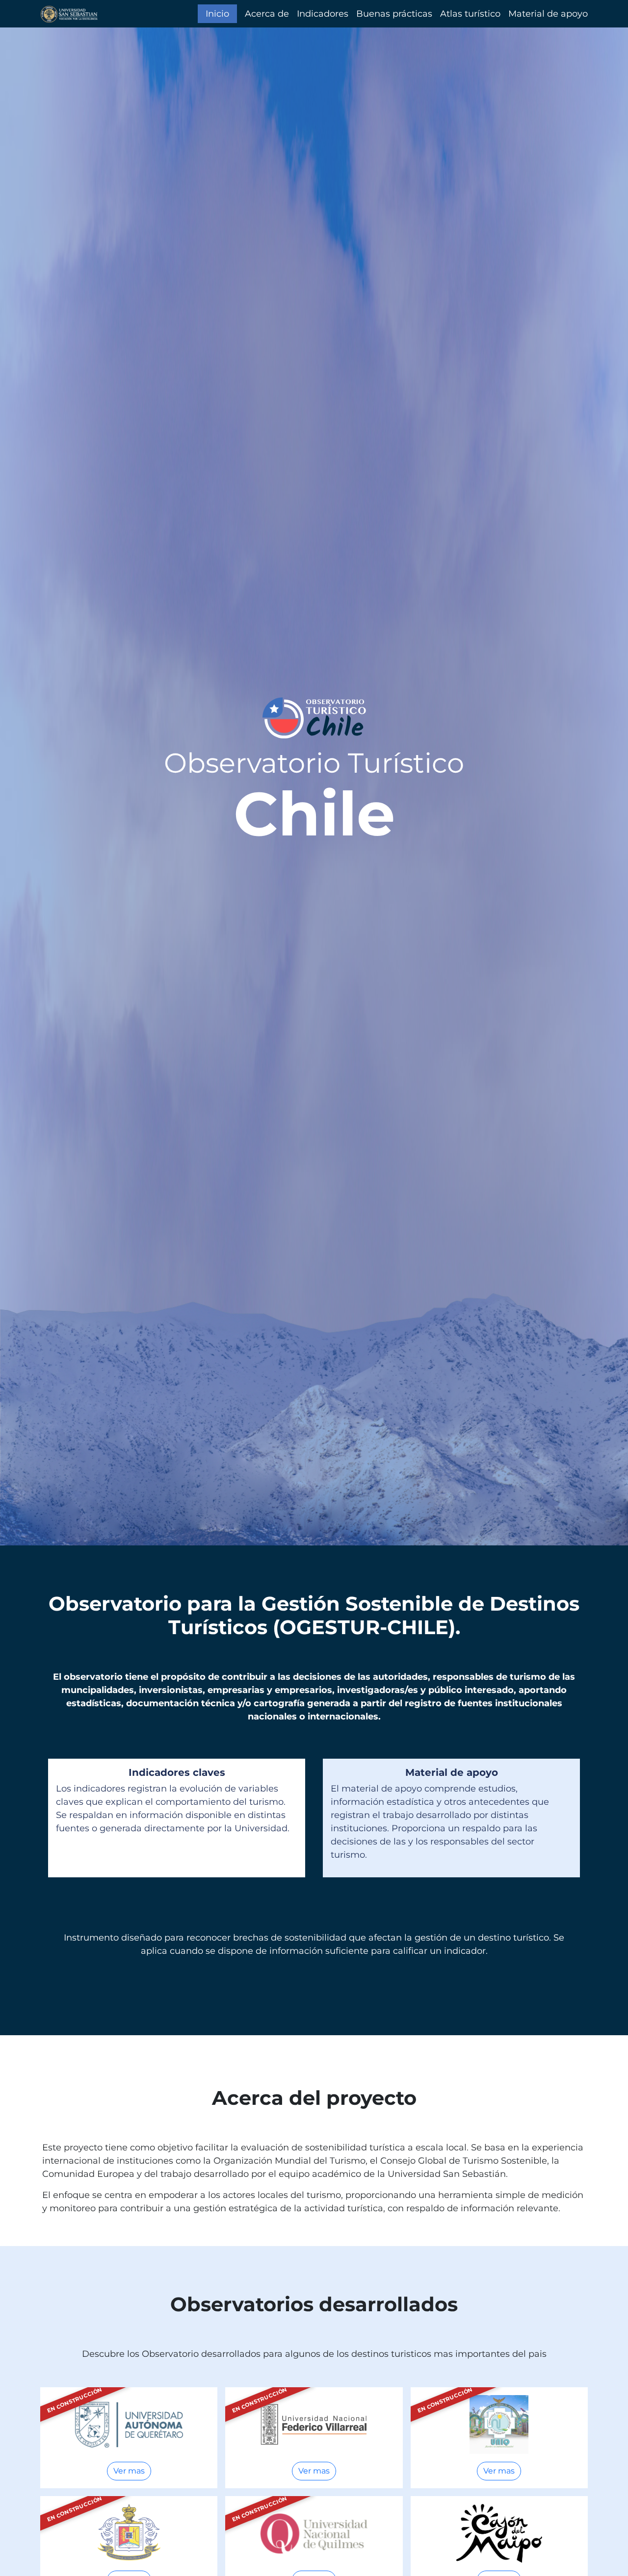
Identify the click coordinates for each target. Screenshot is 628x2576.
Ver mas (129, 2471)
